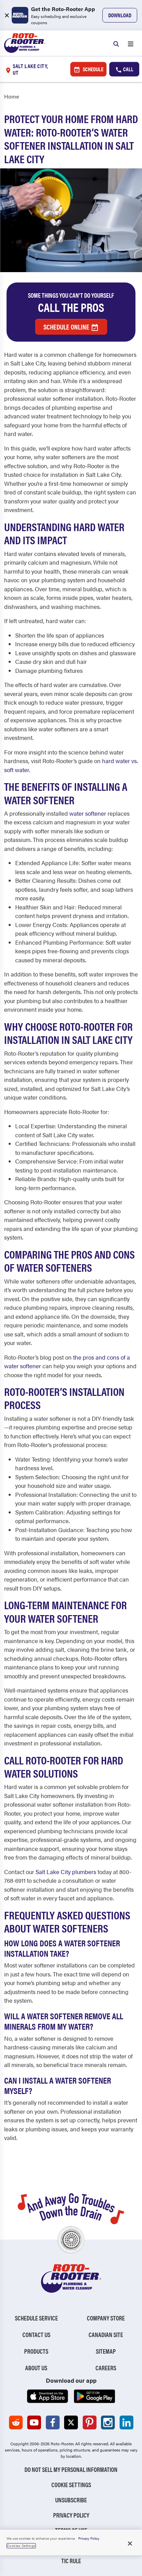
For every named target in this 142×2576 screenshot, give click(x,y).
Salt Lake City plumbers (66, 1872)
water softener (88, 813)
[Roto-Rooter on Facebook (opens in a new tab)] (53, 2422)
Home (12, 96)
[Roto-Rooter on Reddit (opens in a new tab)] (16, 2422)
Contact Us (36, 2334)
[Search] (116, 43)
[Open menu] (131, 43)
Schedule (93, 69)
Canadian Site (106, 2334)
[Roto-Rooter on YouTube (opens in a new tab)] (34, 2422)
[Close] (130, 2543)
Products (36, 2351)
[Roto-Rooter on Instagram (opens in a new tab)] (108, 2422)
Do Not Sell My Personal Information (71, 2469)
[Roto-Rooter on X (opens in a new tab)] (71, 2422)
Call (128, 69)
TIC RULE (71, 2561)
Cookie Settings (71, 2485)
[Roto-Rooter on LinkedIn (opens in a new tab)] (126, 2422)
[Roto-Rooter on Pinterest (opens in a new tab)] (90, 2422)
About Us (36, 2368)
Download (120, 15)
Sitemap (106, 2351)
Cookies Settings (21, 2546)
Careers (106, 2368)
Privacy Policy (71, 2515)
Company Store (106, 2318)
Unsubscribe (71, 2500)
